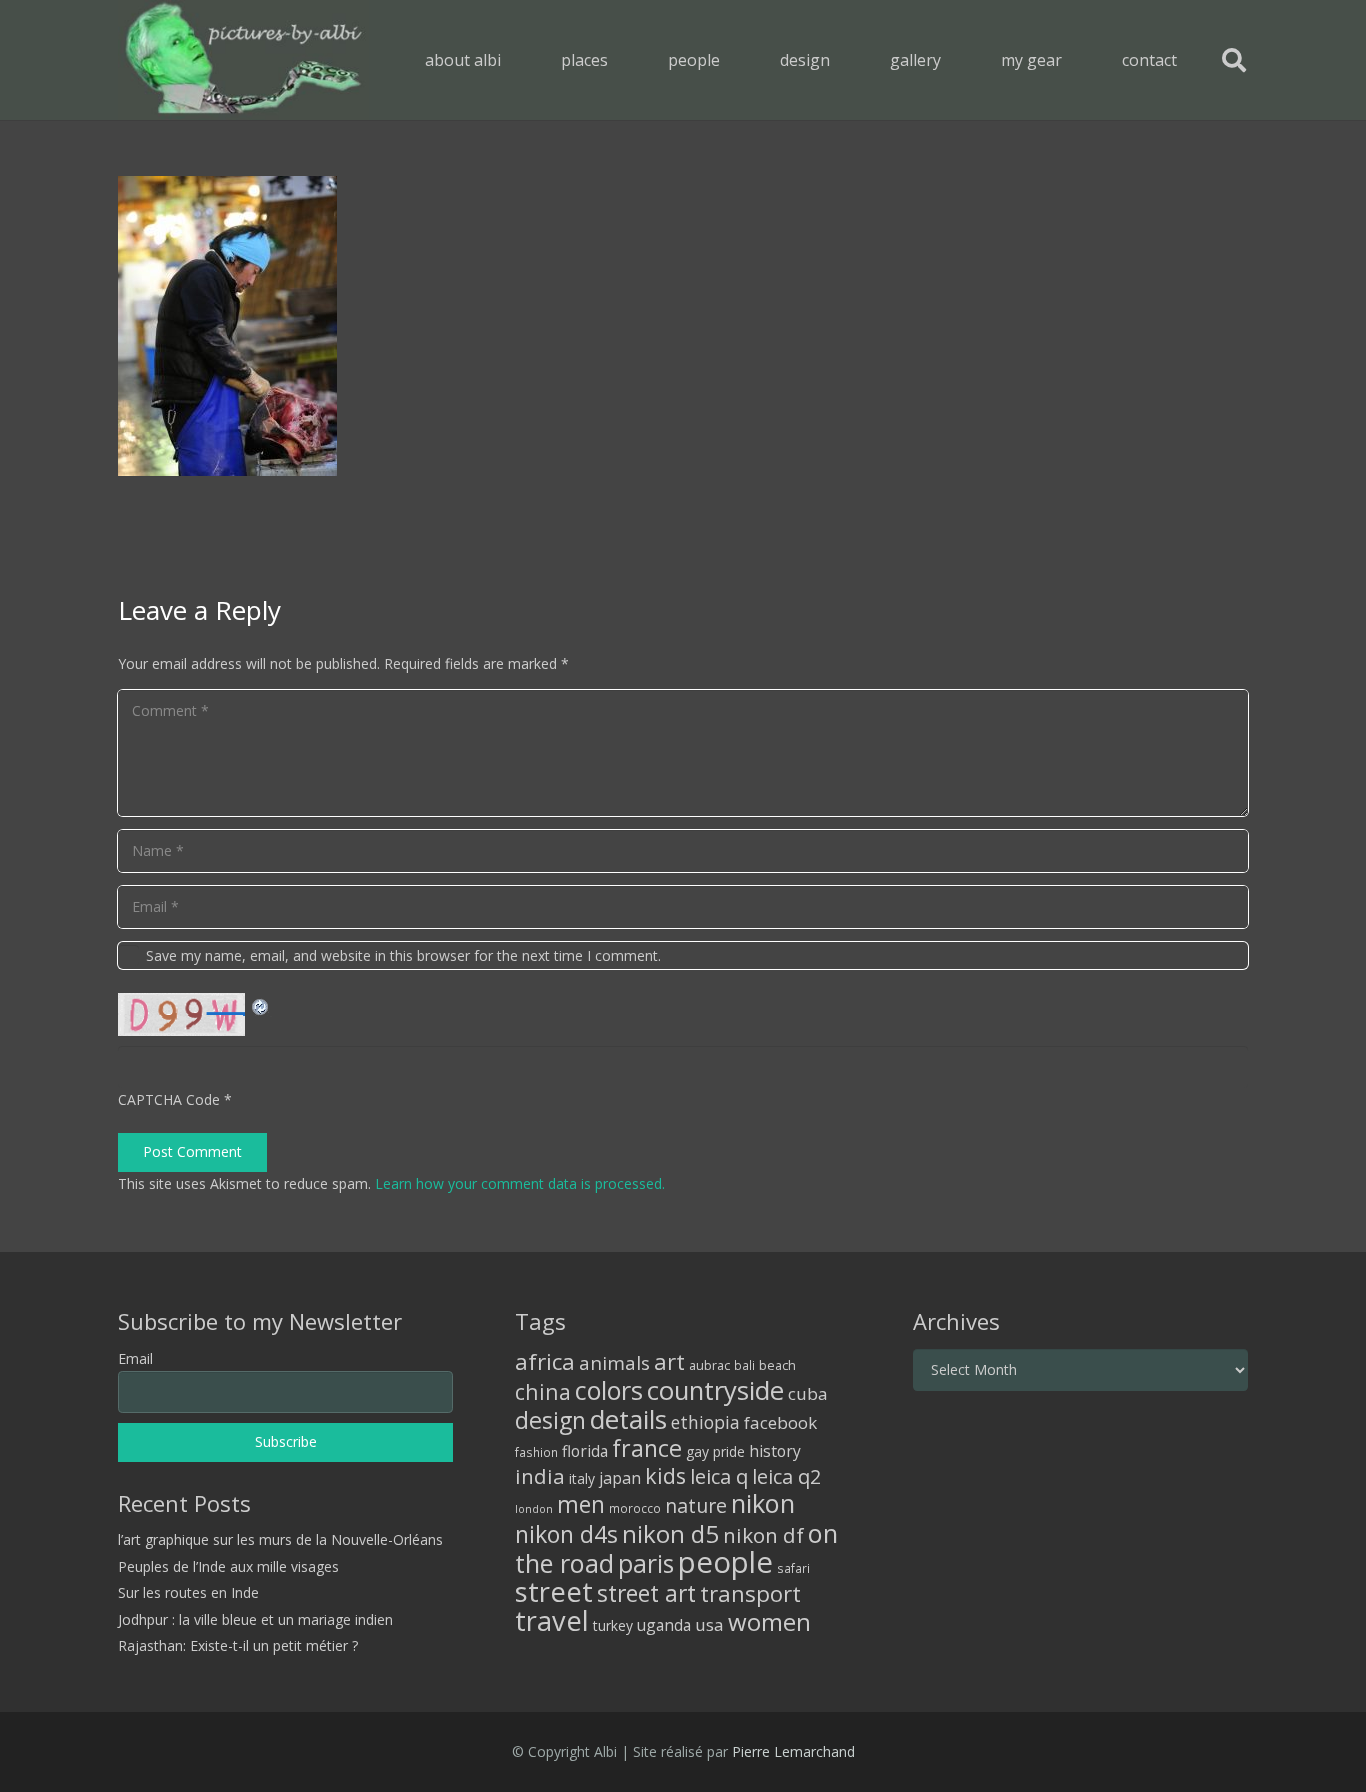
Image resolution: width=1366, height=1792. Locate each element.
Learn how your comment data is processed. (520, 1183)
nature (696, 1505)
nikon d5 (670, 1533)
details (628, 1419)
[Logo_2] (243, 60)
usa (709, 1624)
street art (646, 1593)
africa (545, 1361)
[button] (622, 59)
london (534, 1509)
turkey (613, 1625)
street (554, 1591)
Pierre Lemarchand (793, 1751)
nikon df (763, 1535)
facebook (780, 1422)
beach (777, 1365)
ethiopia (705, 1422)
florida (585, 1451)
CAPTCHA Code (169, 1099)
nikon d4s (566, 1534)
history (775, 1451)
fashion (536, 1452)
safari (793, 1568)
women (769, 1621)
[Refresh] (261, 1004)
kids (665, 1475)
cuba (808, 1393)
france (647, 1448)
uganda (664, 1625)
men (581, 1504)
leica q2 (786, 1476)
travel (552, 1620)
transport (750, 1593)
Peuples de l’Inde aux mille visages (228, 1566)
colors (609, 1390)
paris (646, 1563)
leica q (719, 1476)
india (540, 1476)
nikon (763, 1503)
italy (582, 1478)
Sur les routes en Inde (188, 1592)
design (550, 1420)
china (543, 1391)
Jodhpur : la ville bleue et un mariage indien (255, 1619)
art (669, 1361)
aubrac (709, 1365)
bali (744, 1365)
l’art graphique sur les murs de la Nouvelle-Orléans (280, 1539)
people (725, 1562)
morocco (635, 1508)
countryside (715, 1390)
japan (620, 1478)
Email (135, 1358)
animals (614, 1363)
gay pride (715, 1451)
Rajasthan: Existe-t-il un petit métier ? (238, 1645)
